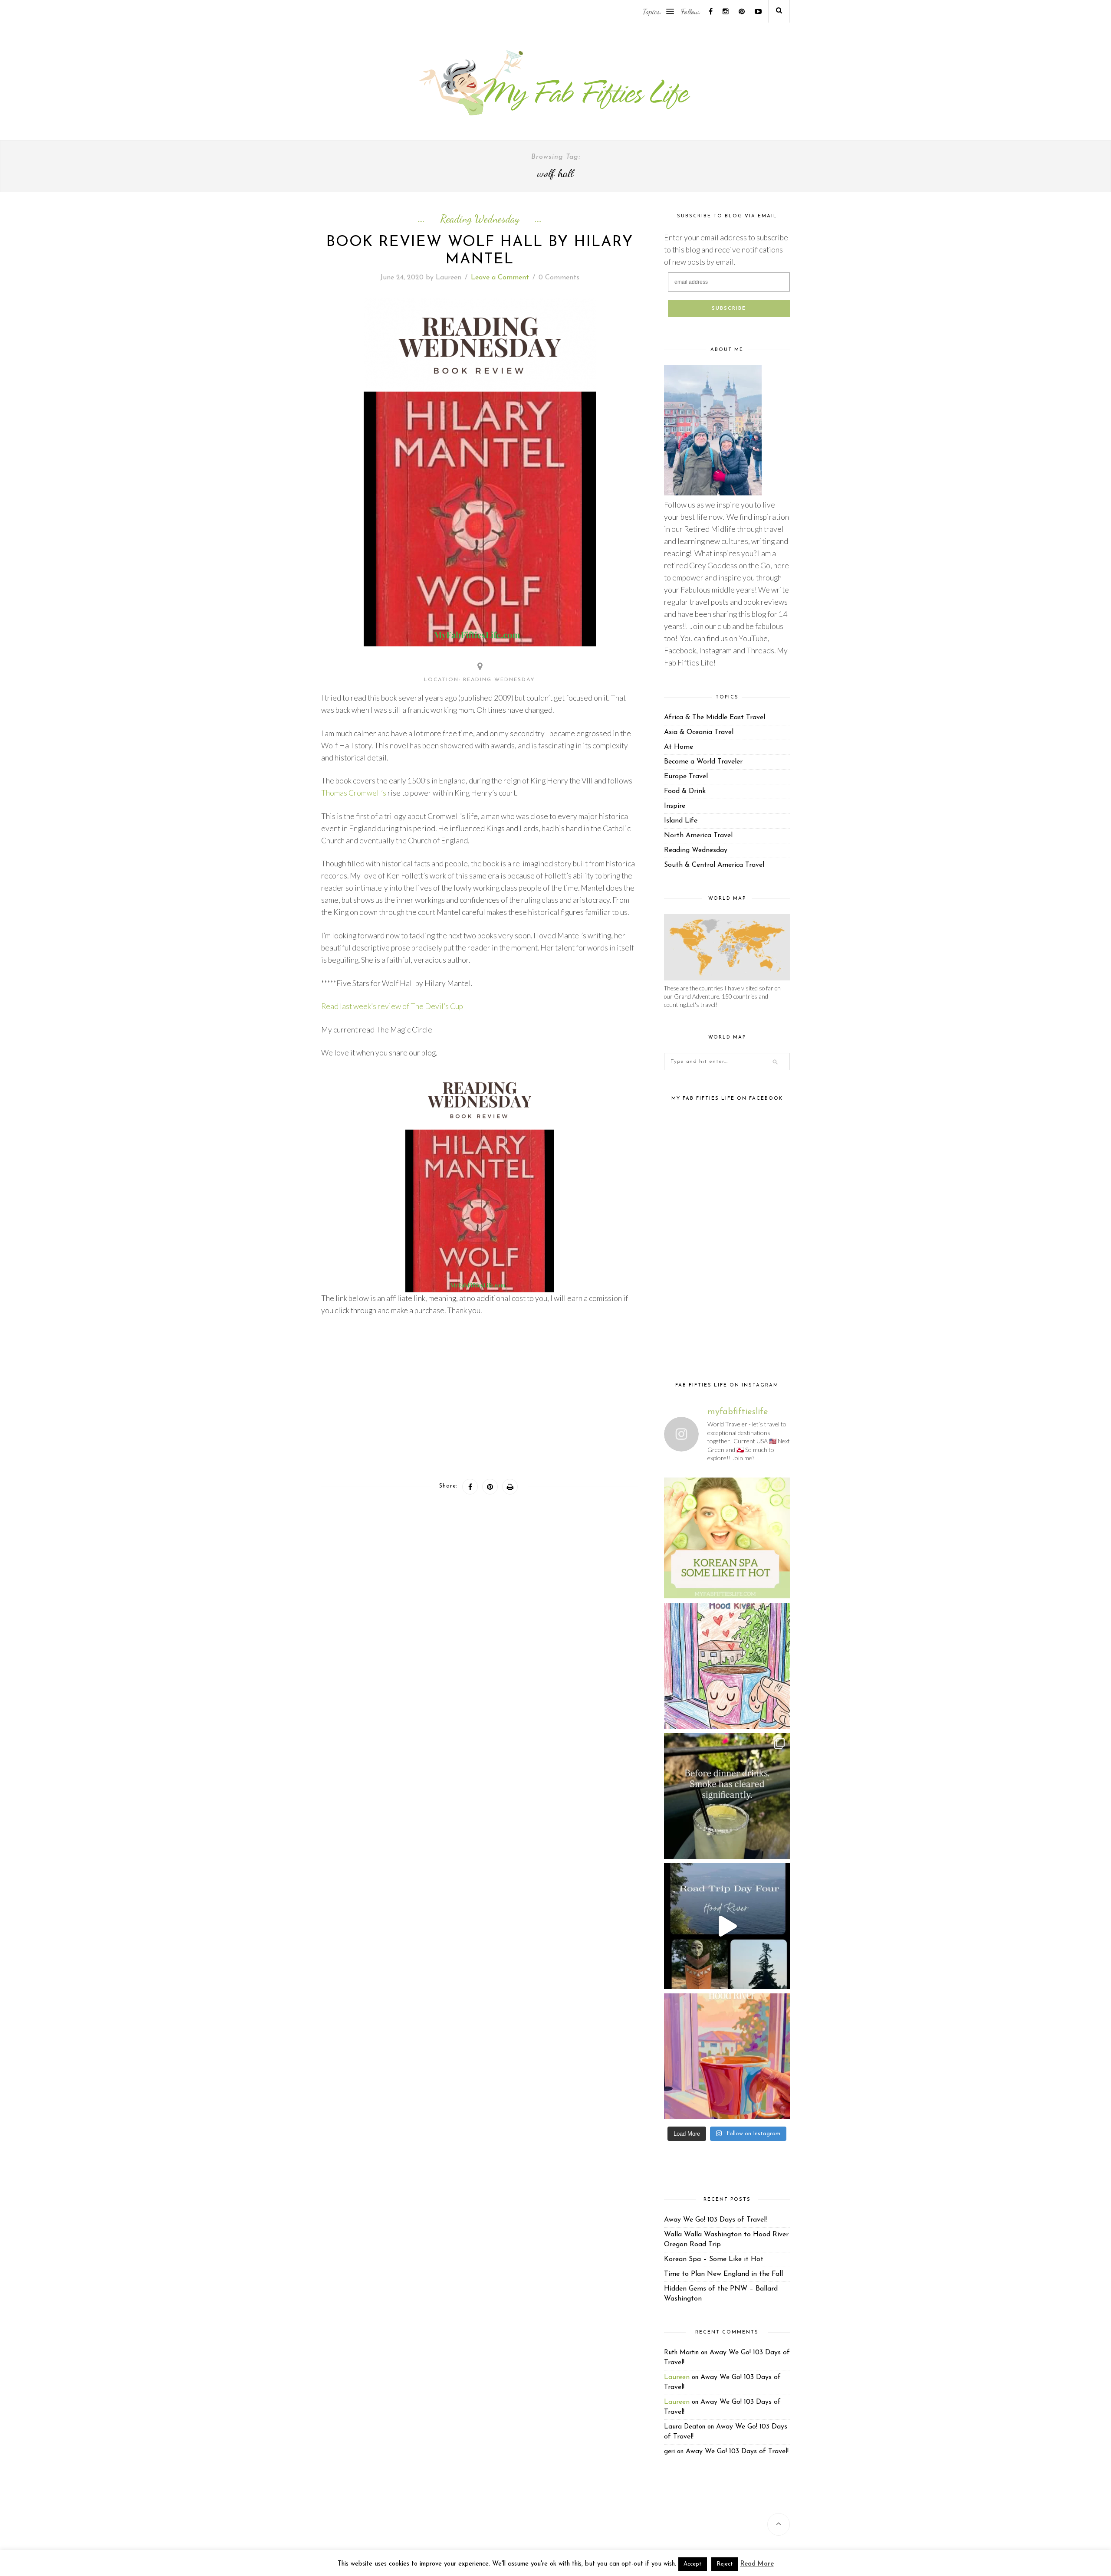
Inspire (675, 806)
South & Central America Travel (714, 865)
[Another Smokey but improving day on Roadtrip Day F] (727, 1926)
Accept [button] (693, 2564)
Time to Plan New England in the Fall (723, 2274)
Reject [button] (725, 2564)
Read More (757, 2564)
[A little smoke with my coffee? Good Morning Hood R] (727, 2056)
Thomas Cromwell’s (354, 793)
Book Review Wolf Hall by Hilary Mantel (480, 251)
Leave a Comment (500, 278)
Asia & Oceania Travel (699, 732)
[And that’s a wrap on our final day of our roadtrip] (727, 1796)
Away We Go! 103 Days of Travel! (715, 2220)
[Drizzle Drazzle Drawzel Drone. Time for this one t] (727, 1666)
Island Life (681, 821)
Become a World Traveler (703, 762)
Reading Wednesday (480, 219)
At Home (679, 747)
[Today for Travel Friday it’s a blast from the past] (727, 1536)
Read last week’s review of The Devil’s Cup (392, 1006)
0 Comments (559, 278)
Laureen (449, 278)
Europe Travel (686, 777)
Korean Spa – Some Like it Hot (714, 2259)
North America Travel (698, 836)
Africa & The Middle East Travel (715, 718)
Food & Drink (685, 791)
